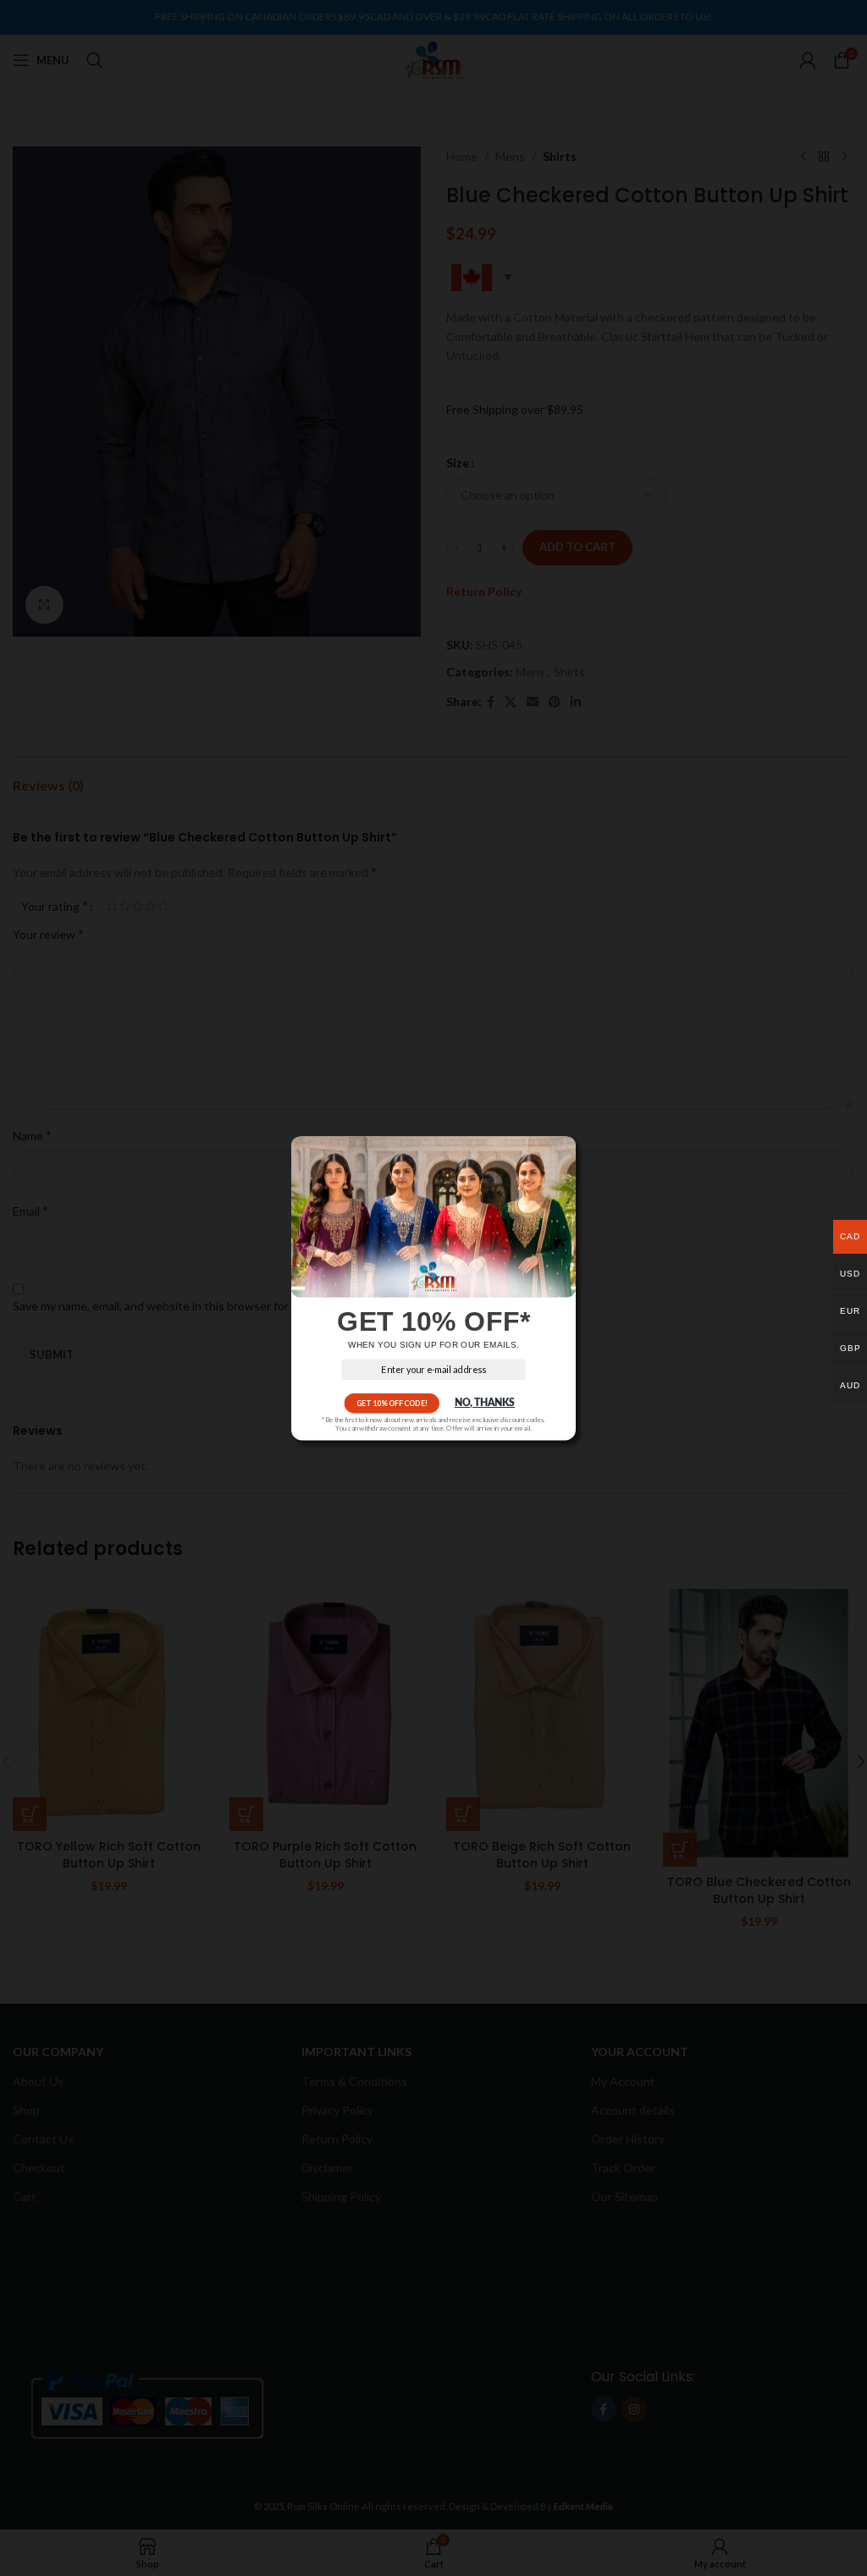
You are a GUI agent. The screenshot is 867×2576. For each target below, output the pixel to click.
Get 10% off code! (392, 1403)
